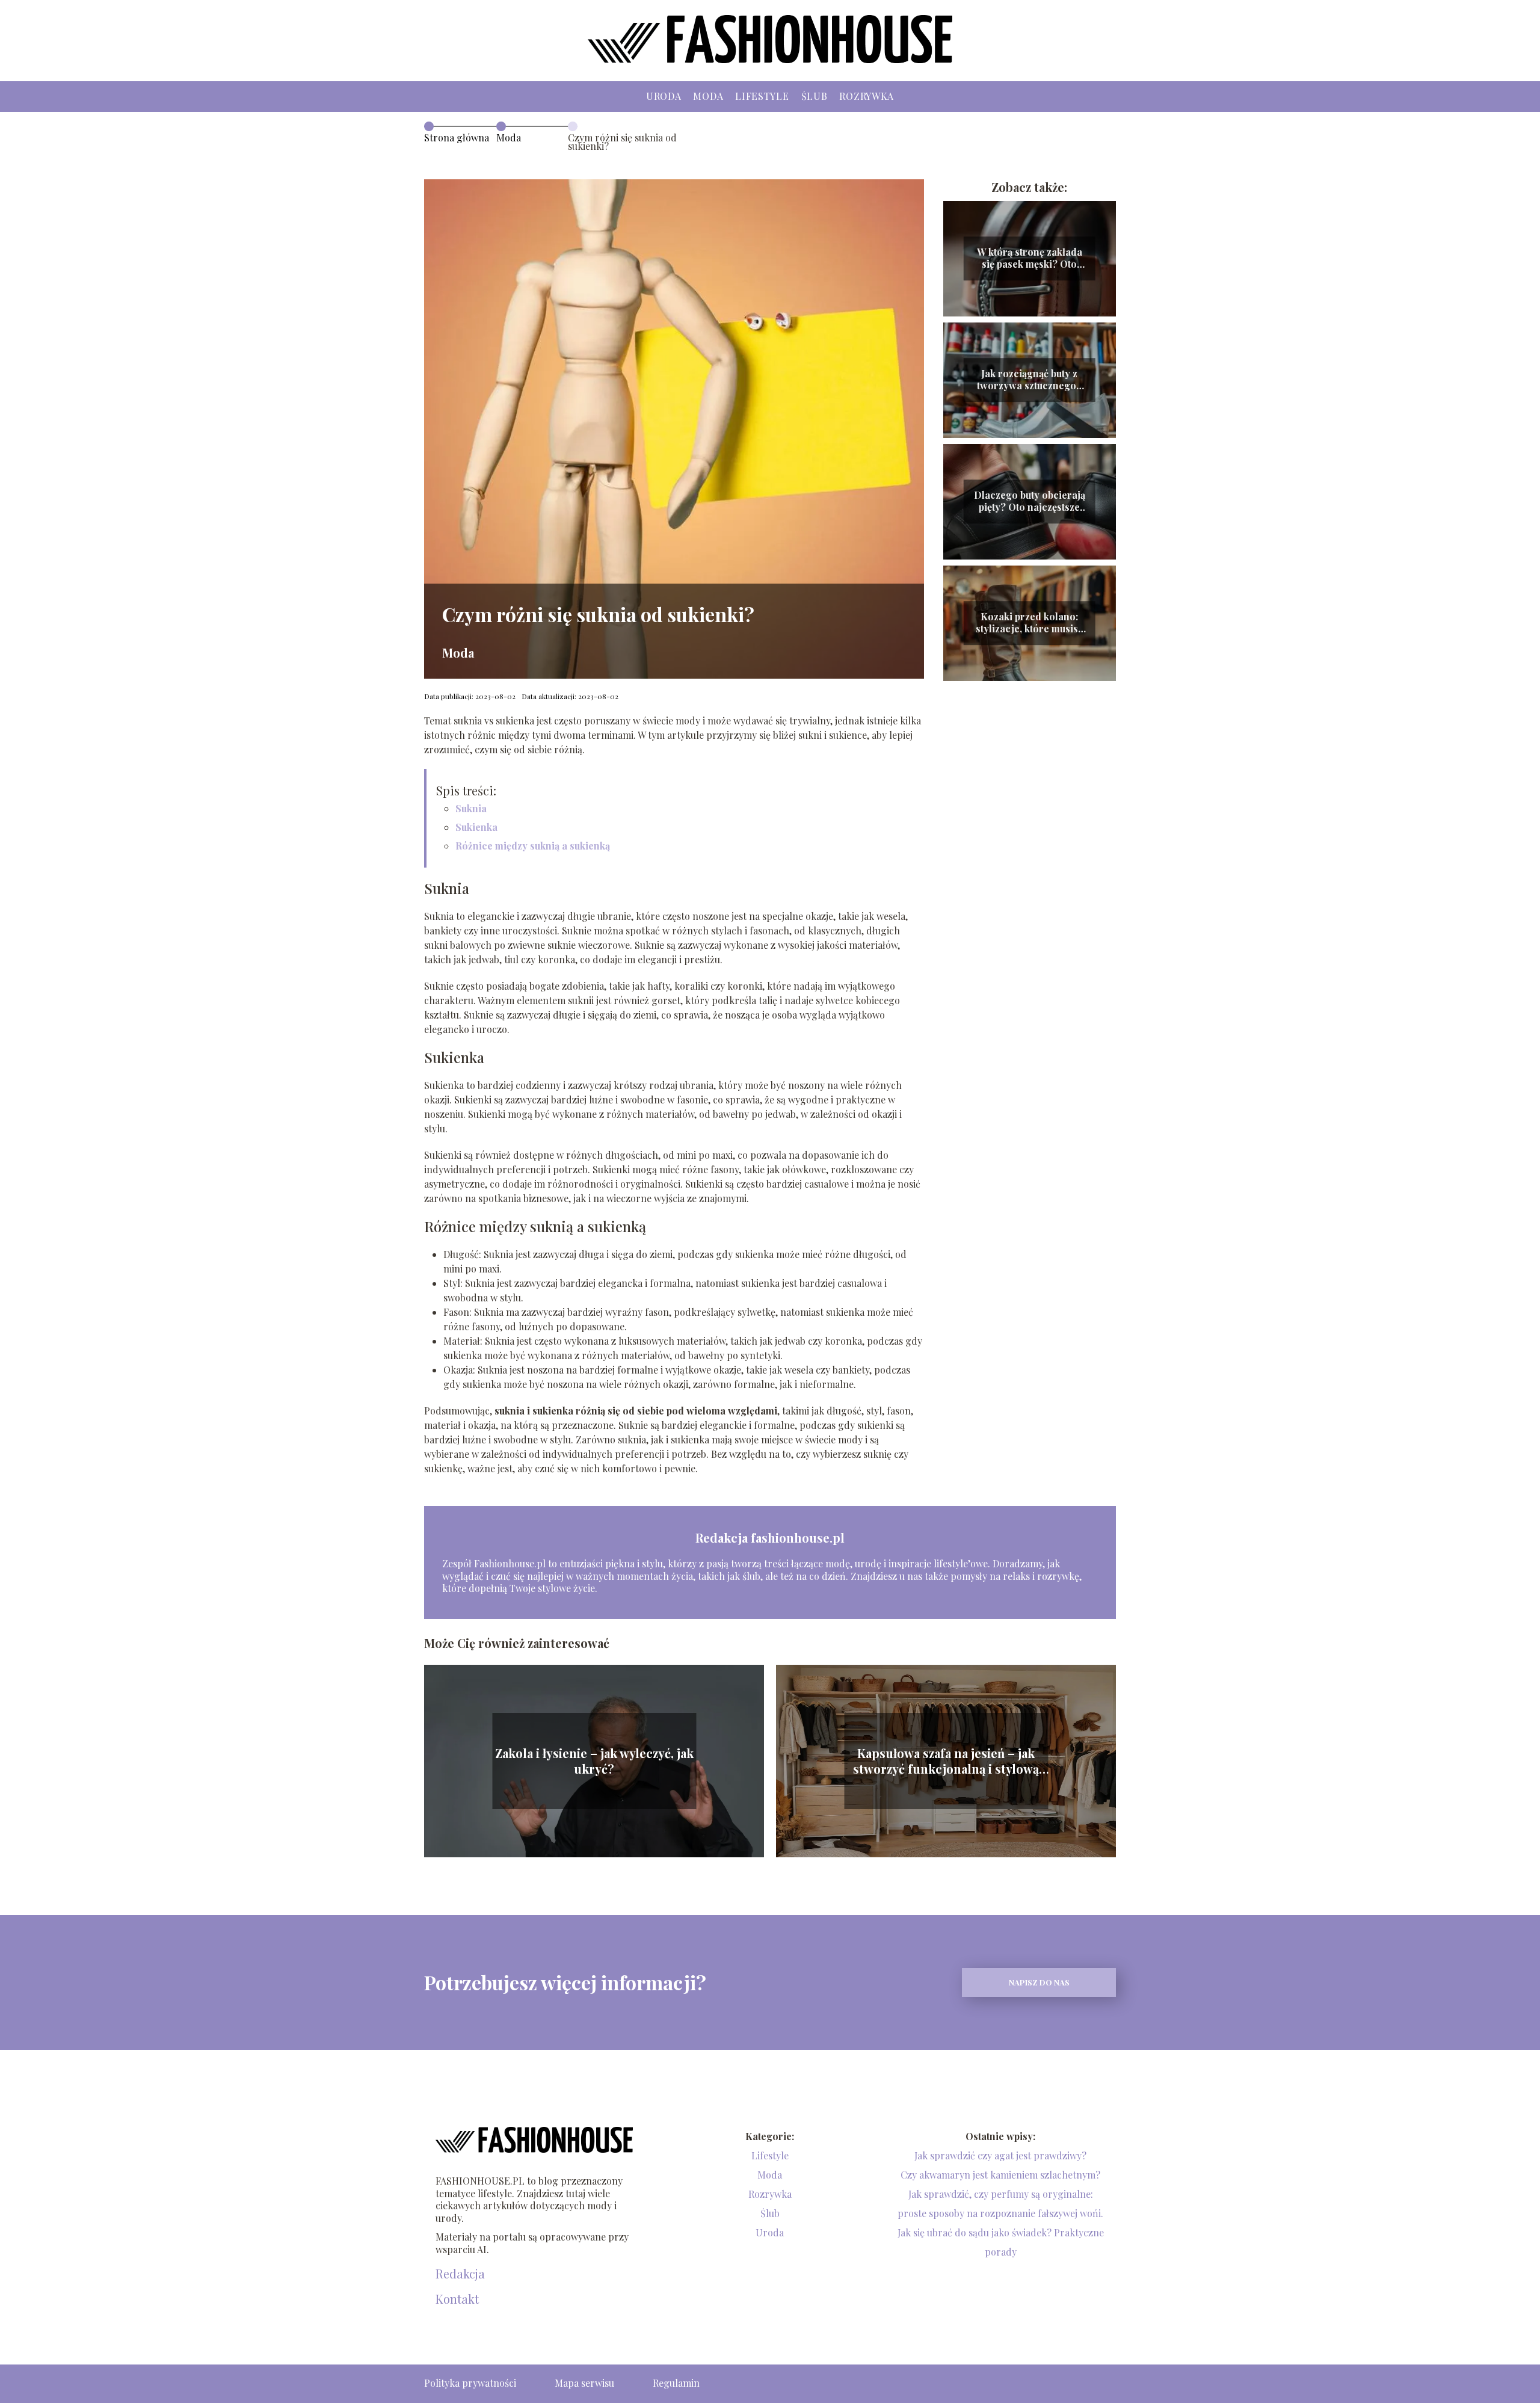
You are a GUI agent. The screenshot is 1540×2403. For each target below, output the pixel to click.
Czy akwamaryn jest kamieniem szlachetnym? (1000, 2175)
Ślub (815, 96)
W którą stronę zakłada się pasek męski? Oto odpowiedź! (1030, 259)
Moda (708, 96)
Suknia (471, 808)
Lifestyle (762, 96)
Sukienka (476, 827)
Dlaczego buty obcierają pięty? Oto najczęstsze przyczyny (1030, 502)
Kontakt (457, 2299)
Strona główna (457, 137)
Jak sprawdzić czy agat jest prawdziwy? (1000, 2155)
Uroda (664, 96)
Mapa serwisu (584, 2383)
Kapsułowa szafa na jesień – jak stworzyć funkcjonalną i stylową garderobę (946, 1761)
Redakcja (460, 2274)
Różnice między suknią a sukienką (533, 846)
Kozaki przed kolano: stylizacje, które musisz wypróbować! (1029, 623)
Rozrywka (867, 96)
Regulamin (676, 2383)
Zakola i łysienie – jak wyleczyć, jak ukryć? (594, 1761)
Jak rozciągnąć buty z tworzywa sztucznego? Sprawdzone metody (1029, 380)
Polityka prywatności (470, 2383)
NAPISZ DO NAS (1039, 1982)
